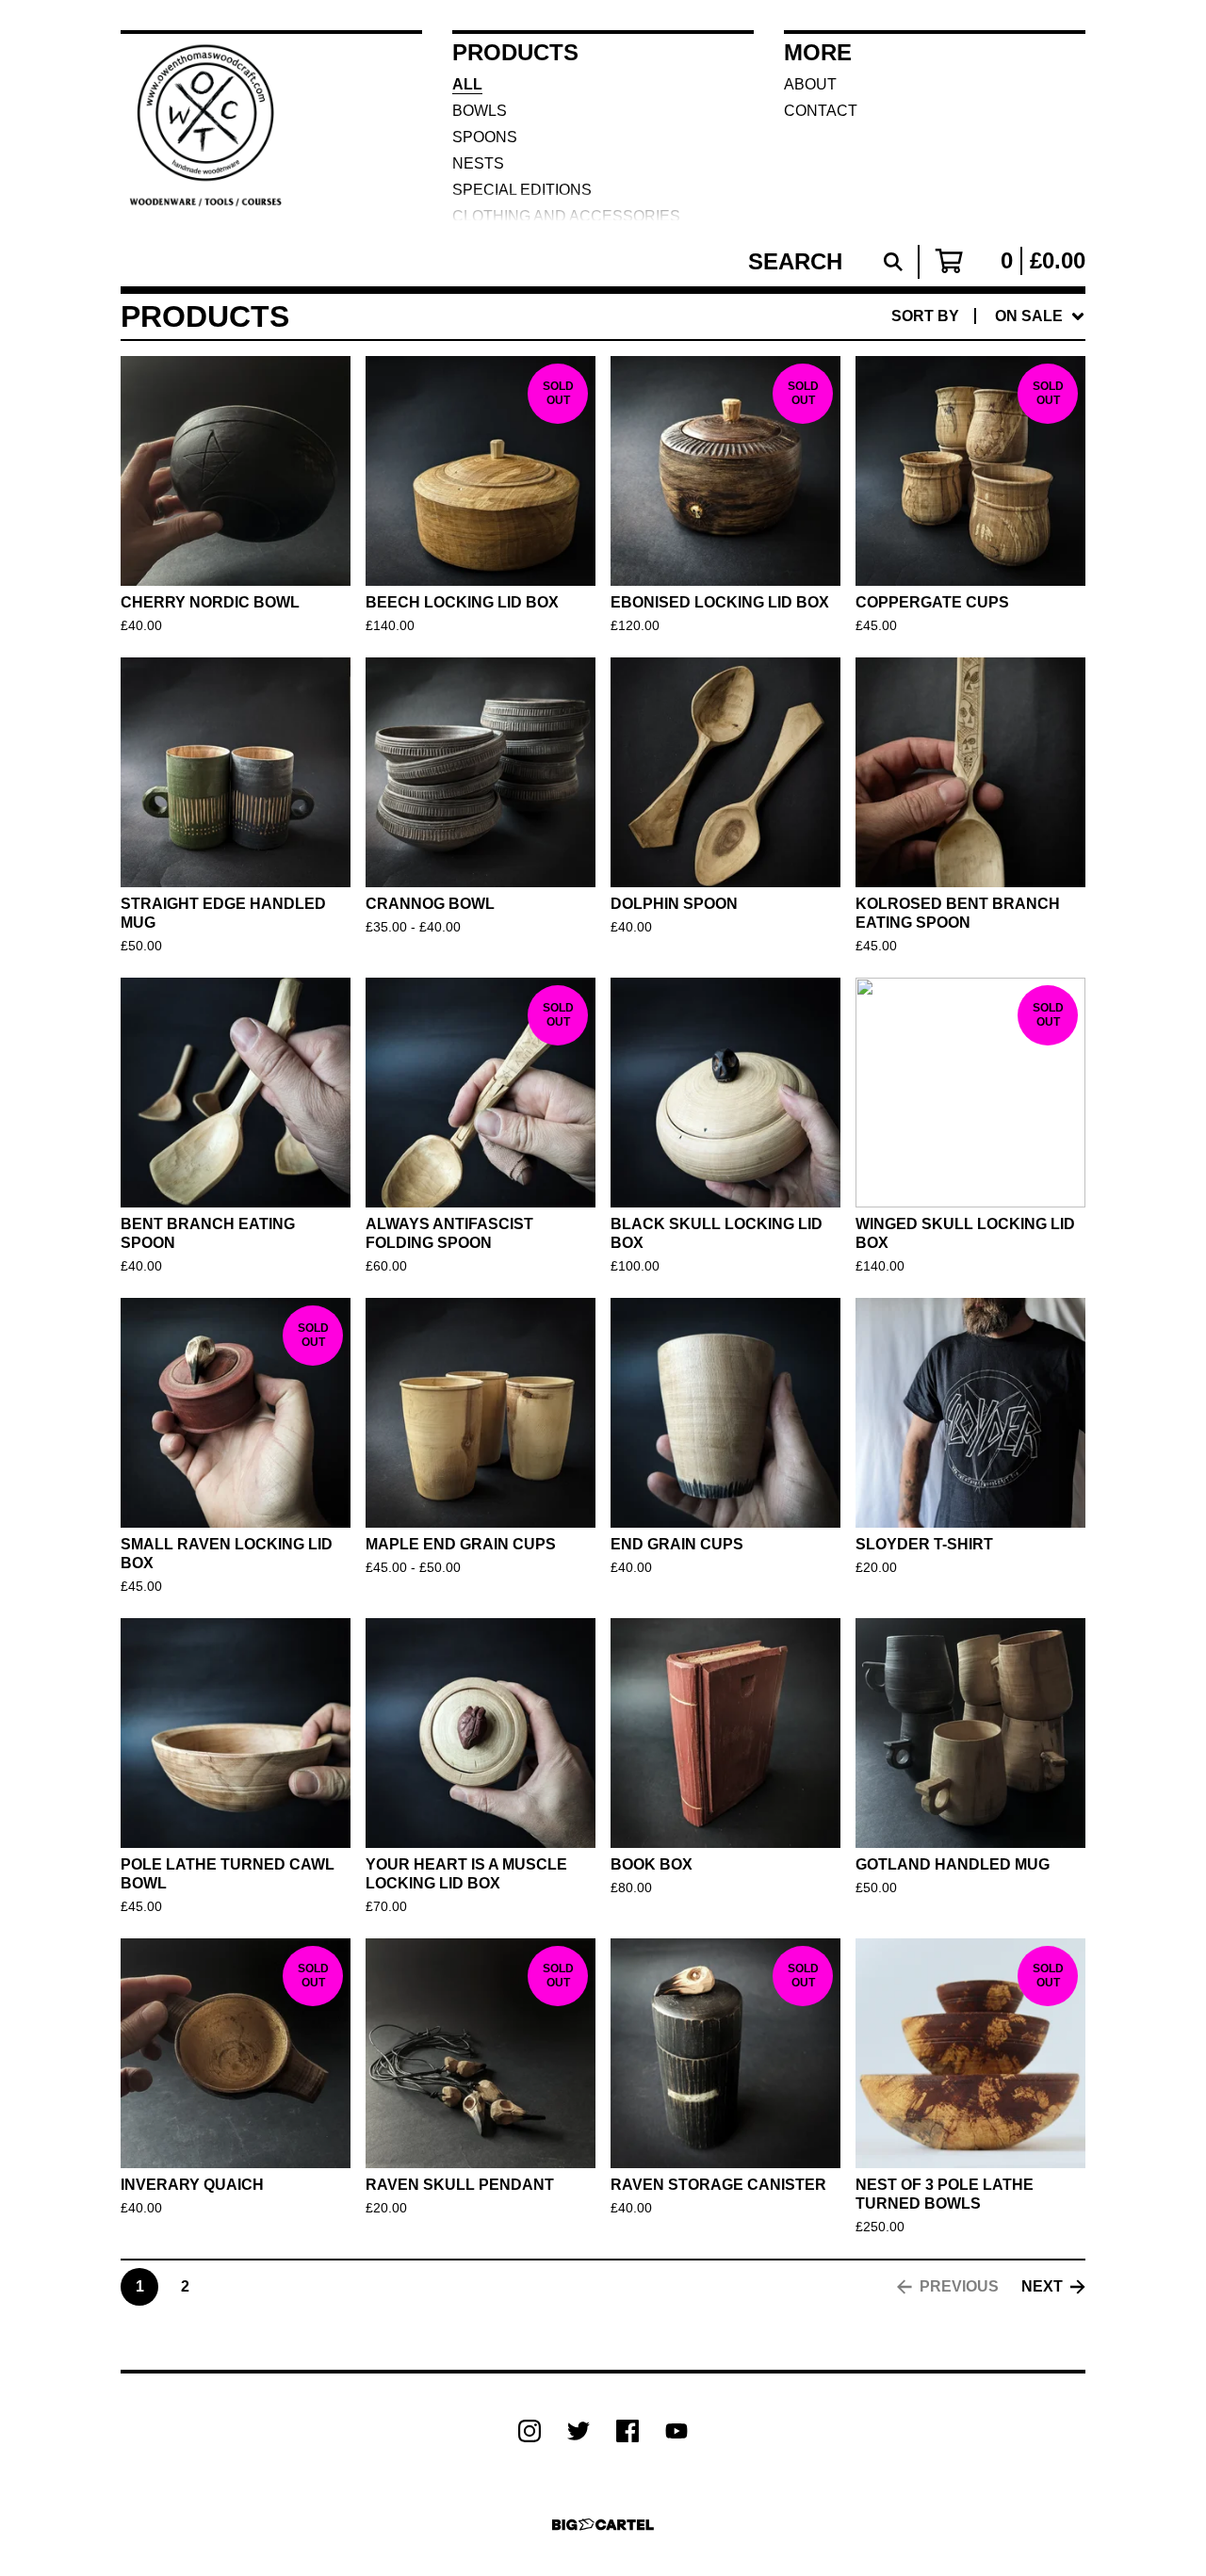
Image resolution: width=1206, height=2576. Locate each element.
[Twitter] (579, 2431)
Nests (478, 163)
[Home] (211, 126)
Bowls (480, 111)
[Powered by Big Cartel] (603, 2525)
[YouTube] (676, 2431)
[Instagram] (530, 2431)
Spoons (485, 137)
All (467, 84)
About (810, 84)
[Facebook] (627, 2431)
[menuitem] (988, 316)
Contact (821, 111)
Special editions (522, 190)
